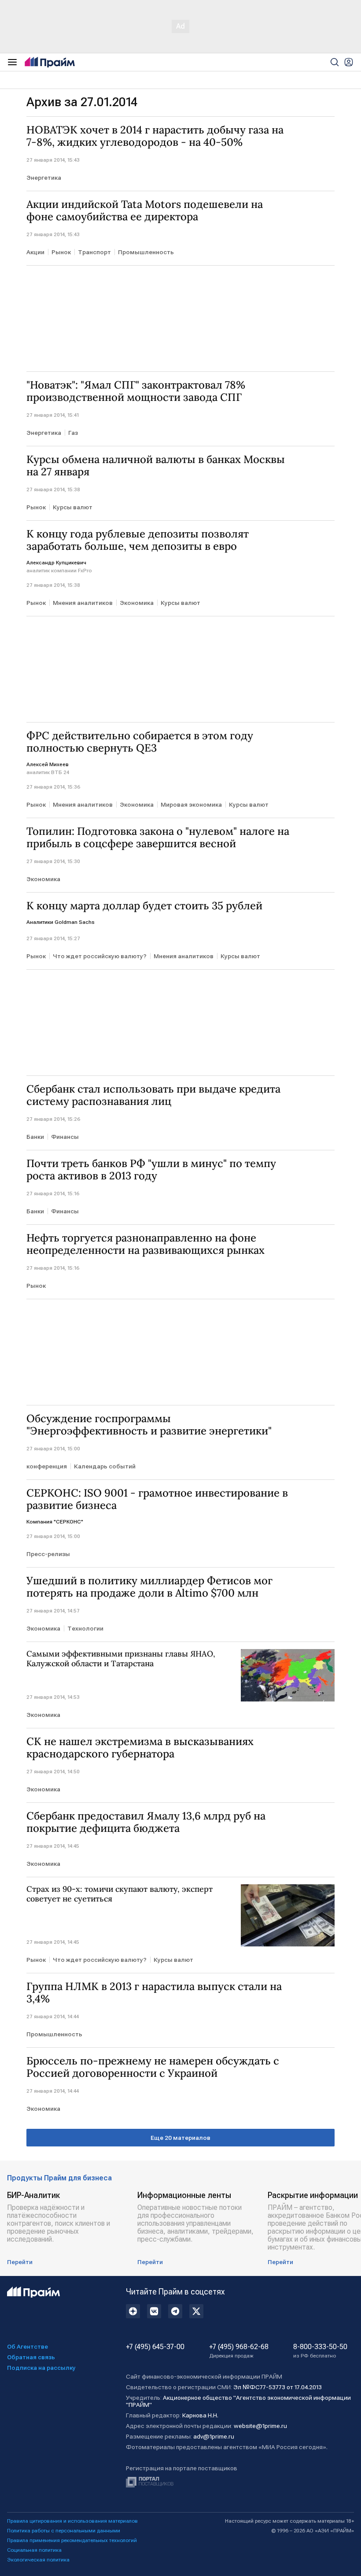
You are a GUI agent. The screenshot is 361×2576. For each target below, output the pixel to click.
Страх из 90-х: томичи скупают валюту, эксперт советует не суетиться (120, 1894)
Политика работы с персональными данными (64, 2531)
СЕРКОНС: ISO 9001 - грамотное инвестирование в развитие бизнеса (157, 1499)
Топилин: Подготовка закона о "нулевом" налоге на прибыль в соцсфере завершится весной (158, 838)
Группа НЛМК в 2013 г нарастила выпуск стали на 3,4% (154, 1993)
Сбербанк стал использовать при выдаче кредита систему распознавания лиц (153, 1095)
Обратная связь (31, 2357)
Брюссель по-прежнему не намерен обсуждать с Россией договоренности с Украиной (153, 2067)
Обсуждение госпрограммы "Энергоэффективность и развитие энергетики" (149, 1425)
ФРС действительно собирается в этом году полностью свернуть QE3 (140, 742)
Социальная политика (34, 2550)
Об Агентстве (28, 2346)
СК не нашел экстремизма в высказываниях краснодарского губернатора (140, 1748)
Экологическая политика (38, 2560)
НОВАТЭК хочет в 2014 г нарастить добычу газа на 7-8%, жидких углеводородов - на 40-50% (155, 136)
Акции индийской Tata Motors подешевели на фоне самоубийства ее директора (145, 211)
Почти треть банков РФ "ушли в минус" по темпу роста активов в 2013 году (151, 1170)
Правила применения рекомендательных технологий (72, 2540)
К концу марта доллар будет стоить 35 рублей (144, 906)
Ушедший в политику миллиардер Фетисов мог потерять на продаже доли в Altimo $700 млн (149, 1587)
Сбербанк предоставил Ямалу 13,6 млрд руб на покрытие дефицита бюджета (146, 1822)
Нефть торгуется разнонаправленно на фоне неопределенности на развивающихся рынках (146, 1244)
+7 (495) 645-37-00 (155, 2347)
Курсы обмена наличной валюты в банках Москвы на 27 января (156, 466)
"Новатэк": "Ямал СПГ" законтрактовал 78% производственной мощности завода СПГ (136, 391)
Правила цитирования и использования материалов (72, 2521)
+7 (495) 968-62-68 (239, 2351)
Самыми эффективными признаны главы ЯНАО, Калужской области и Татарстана (121, 1659)
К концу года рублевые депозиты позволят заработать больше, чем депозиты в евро (138, 540)
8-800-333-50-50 (320, 2351)
